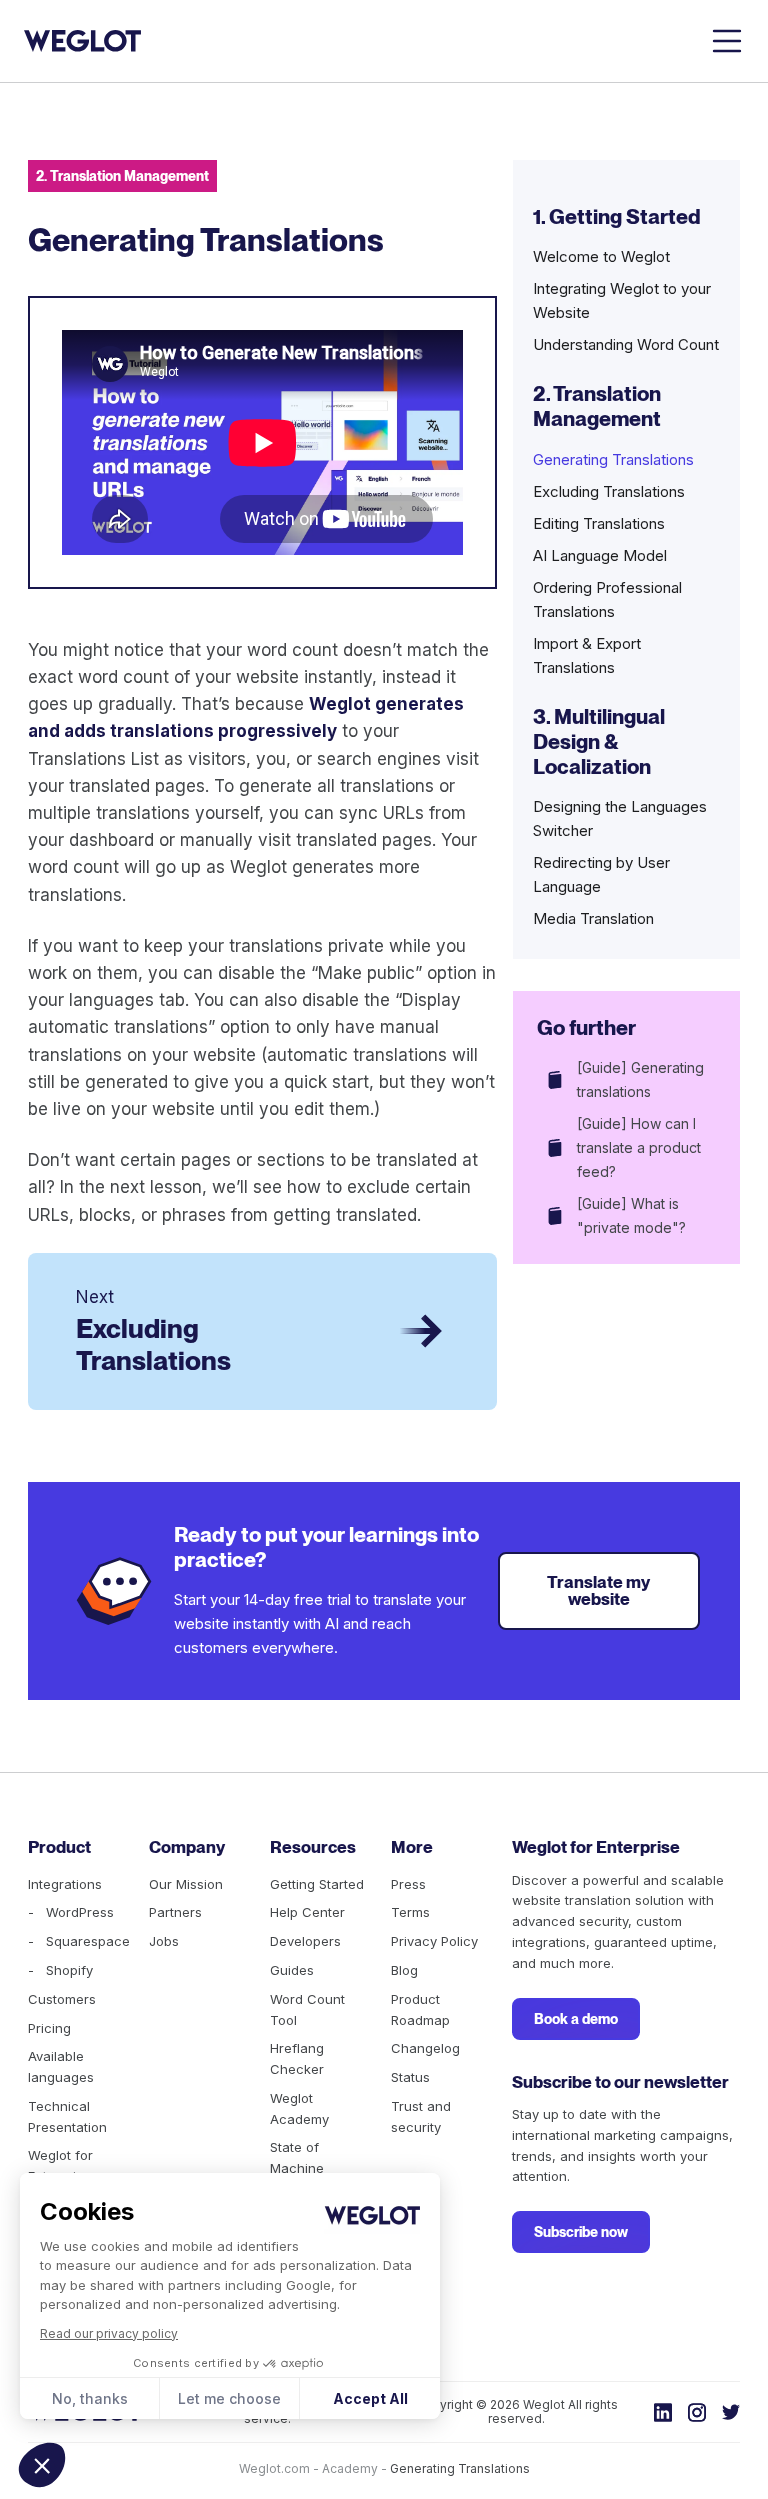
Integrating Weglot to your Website (622, 300)
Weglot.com (274, 2469)
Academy (350, 2469)
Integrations (65, 1884)
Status (410, 2077)
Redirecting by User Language (601, 874)
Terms (410, 1912)
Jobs (164, 1941)
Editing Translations (599, 523)
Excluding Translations (609, 491)
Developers (305, 1941)
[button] (42, 2465)
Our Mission (186, 1884)
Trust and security (421, 2116)
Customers (62, 1999)
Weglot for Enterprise (60, 2165)
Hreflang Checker (297, 2058)
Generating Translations (613, 459)
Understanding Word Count (626, 344)
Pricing (49, 2028)
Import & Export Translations (587, 655)
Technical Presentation (67, 2116)
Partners (175, 1912)
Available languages (61, 2066)
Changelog (425, 2048)
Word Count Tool (307, 2009)
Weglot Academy (299, 2108)
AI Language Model (600, 555)
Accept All (370, 2398)
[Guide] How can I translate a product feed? (639, 1147)
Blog (404, 1970)
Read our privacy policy (109, 2333)
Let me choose (229, 2398)
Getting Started (317, 1884)
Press (408, 1884)
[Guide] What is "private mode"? (631, 1215)
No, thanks (90, 2398)
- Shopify (60, 1970)
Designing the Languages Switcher (620, 818)
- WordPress (71, 1912)
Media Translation (593, 918)
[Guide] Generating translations (640, 1079)
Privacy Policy (434, 1941)
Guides (292, 1970)
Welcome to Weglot (601, 256)
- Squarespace (79, 1941)
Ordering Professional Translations (607, 599)
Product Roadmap (420, 2009)
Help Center (307, 1912)
